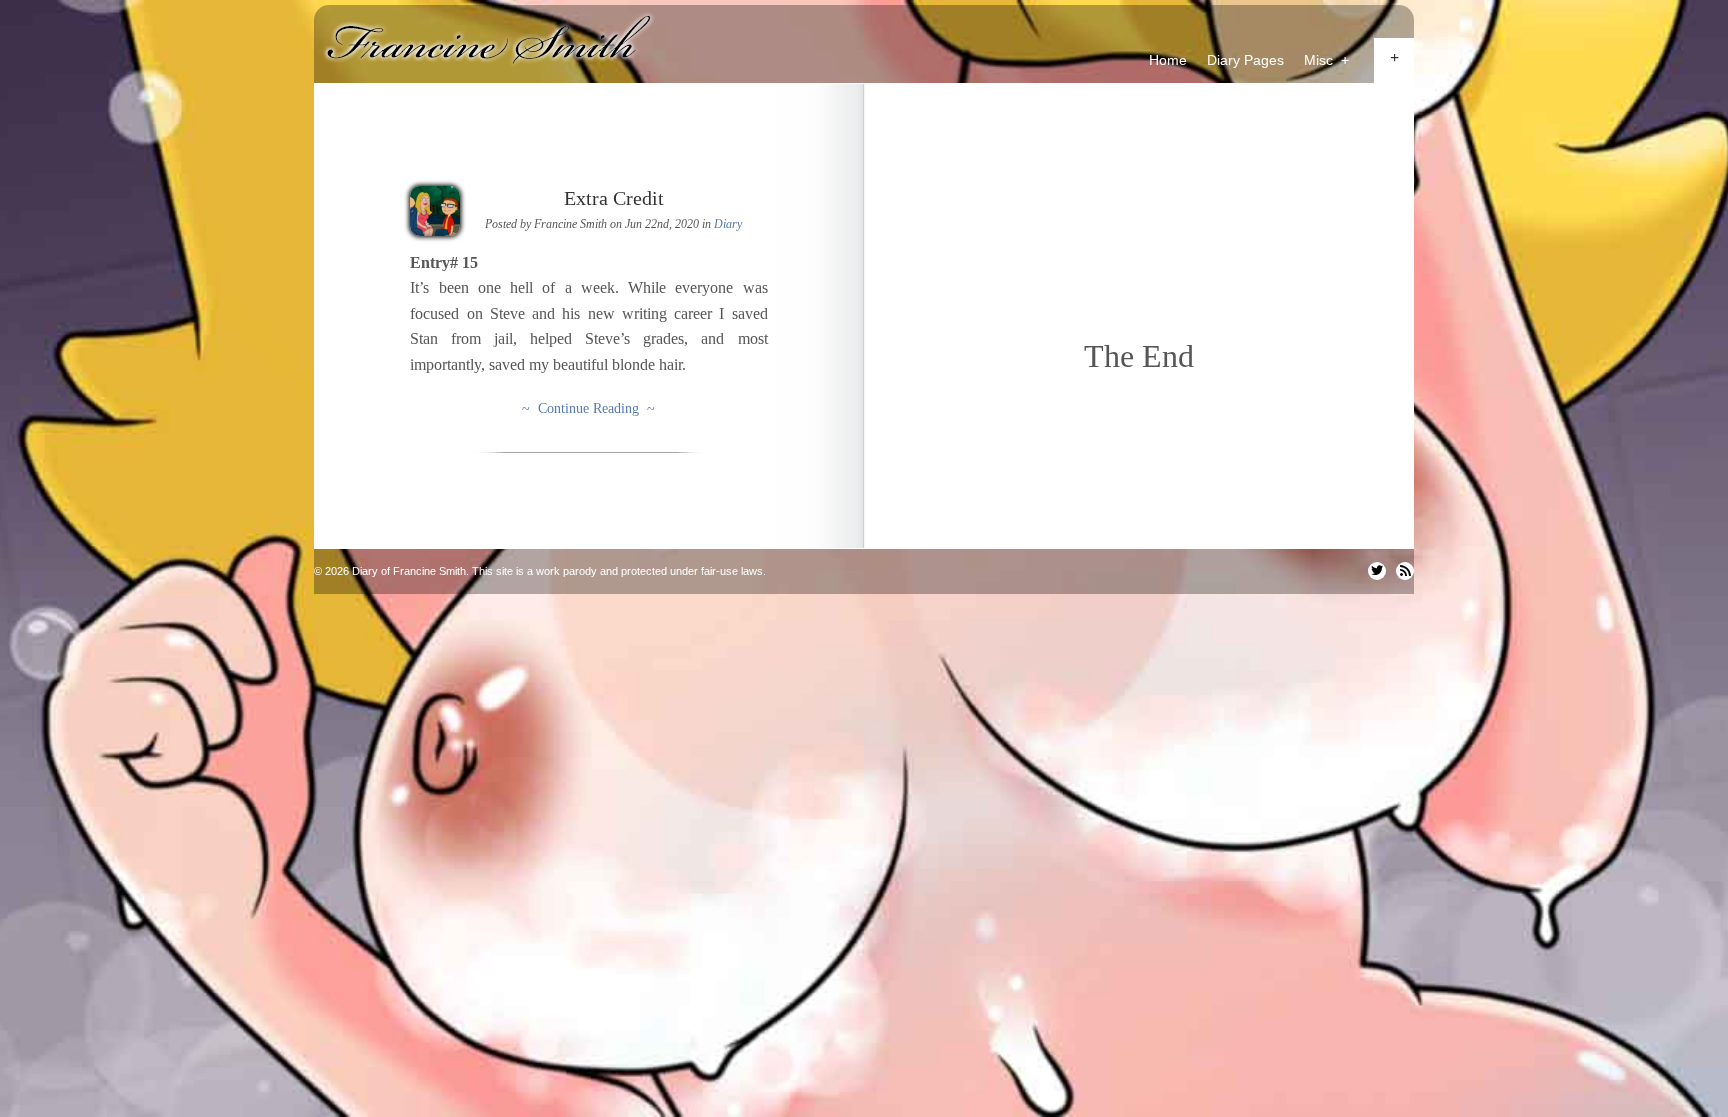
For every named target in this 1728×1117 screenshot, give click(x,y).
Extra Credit (614, 198)
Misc (1326, 60)
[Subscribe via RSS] (1405, 571)
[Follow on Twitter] (1377, 571)
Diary (728, 224)
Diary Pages (1245, 60)
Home (1168, 60)
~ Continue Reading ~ (588, 408)
